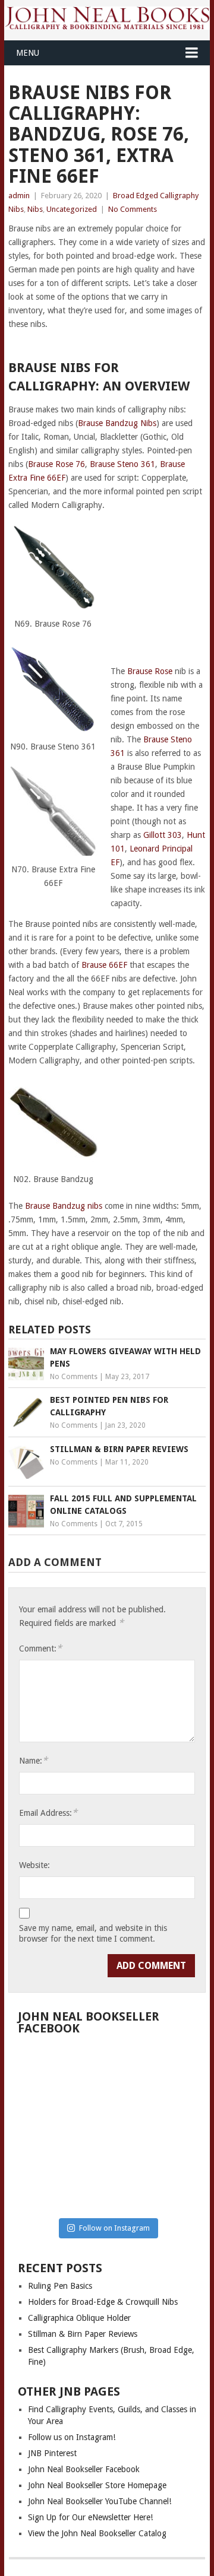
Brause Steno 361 (122, 464)
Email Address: (48, 1813)
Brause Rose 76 (56, 464)
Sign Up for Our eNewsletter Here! (90, 2517)
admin (19, 196)
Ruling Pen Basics (60, 2286)
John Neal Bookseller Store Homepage (97, 2485)
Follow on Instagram (114, 2228)
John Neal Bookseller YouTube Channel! (100, 2501)
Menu (28, 53)
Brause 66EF (104, 965)
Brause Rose (150, 671)
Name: (33, 1760)
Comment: (40, 1648)
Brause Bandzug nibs (64, 1206)
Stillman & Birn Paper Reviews (83, 2334)
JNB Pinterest (52, 2453)
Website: (34, 1865)
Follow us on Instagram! (72, 2437)
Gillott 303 (163, 835)
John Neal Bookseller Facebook (84, 2469)
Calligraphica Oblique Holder (79, 2318)
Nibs (35, 209)
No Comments (133, 209)
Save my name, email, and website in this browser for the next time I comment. (93, 1933)
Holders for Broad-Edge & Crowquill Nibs (103, 2302)
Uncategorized (72, 209)
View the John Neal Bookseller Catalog (97, 2533)
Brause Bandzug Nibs (117, 423)
